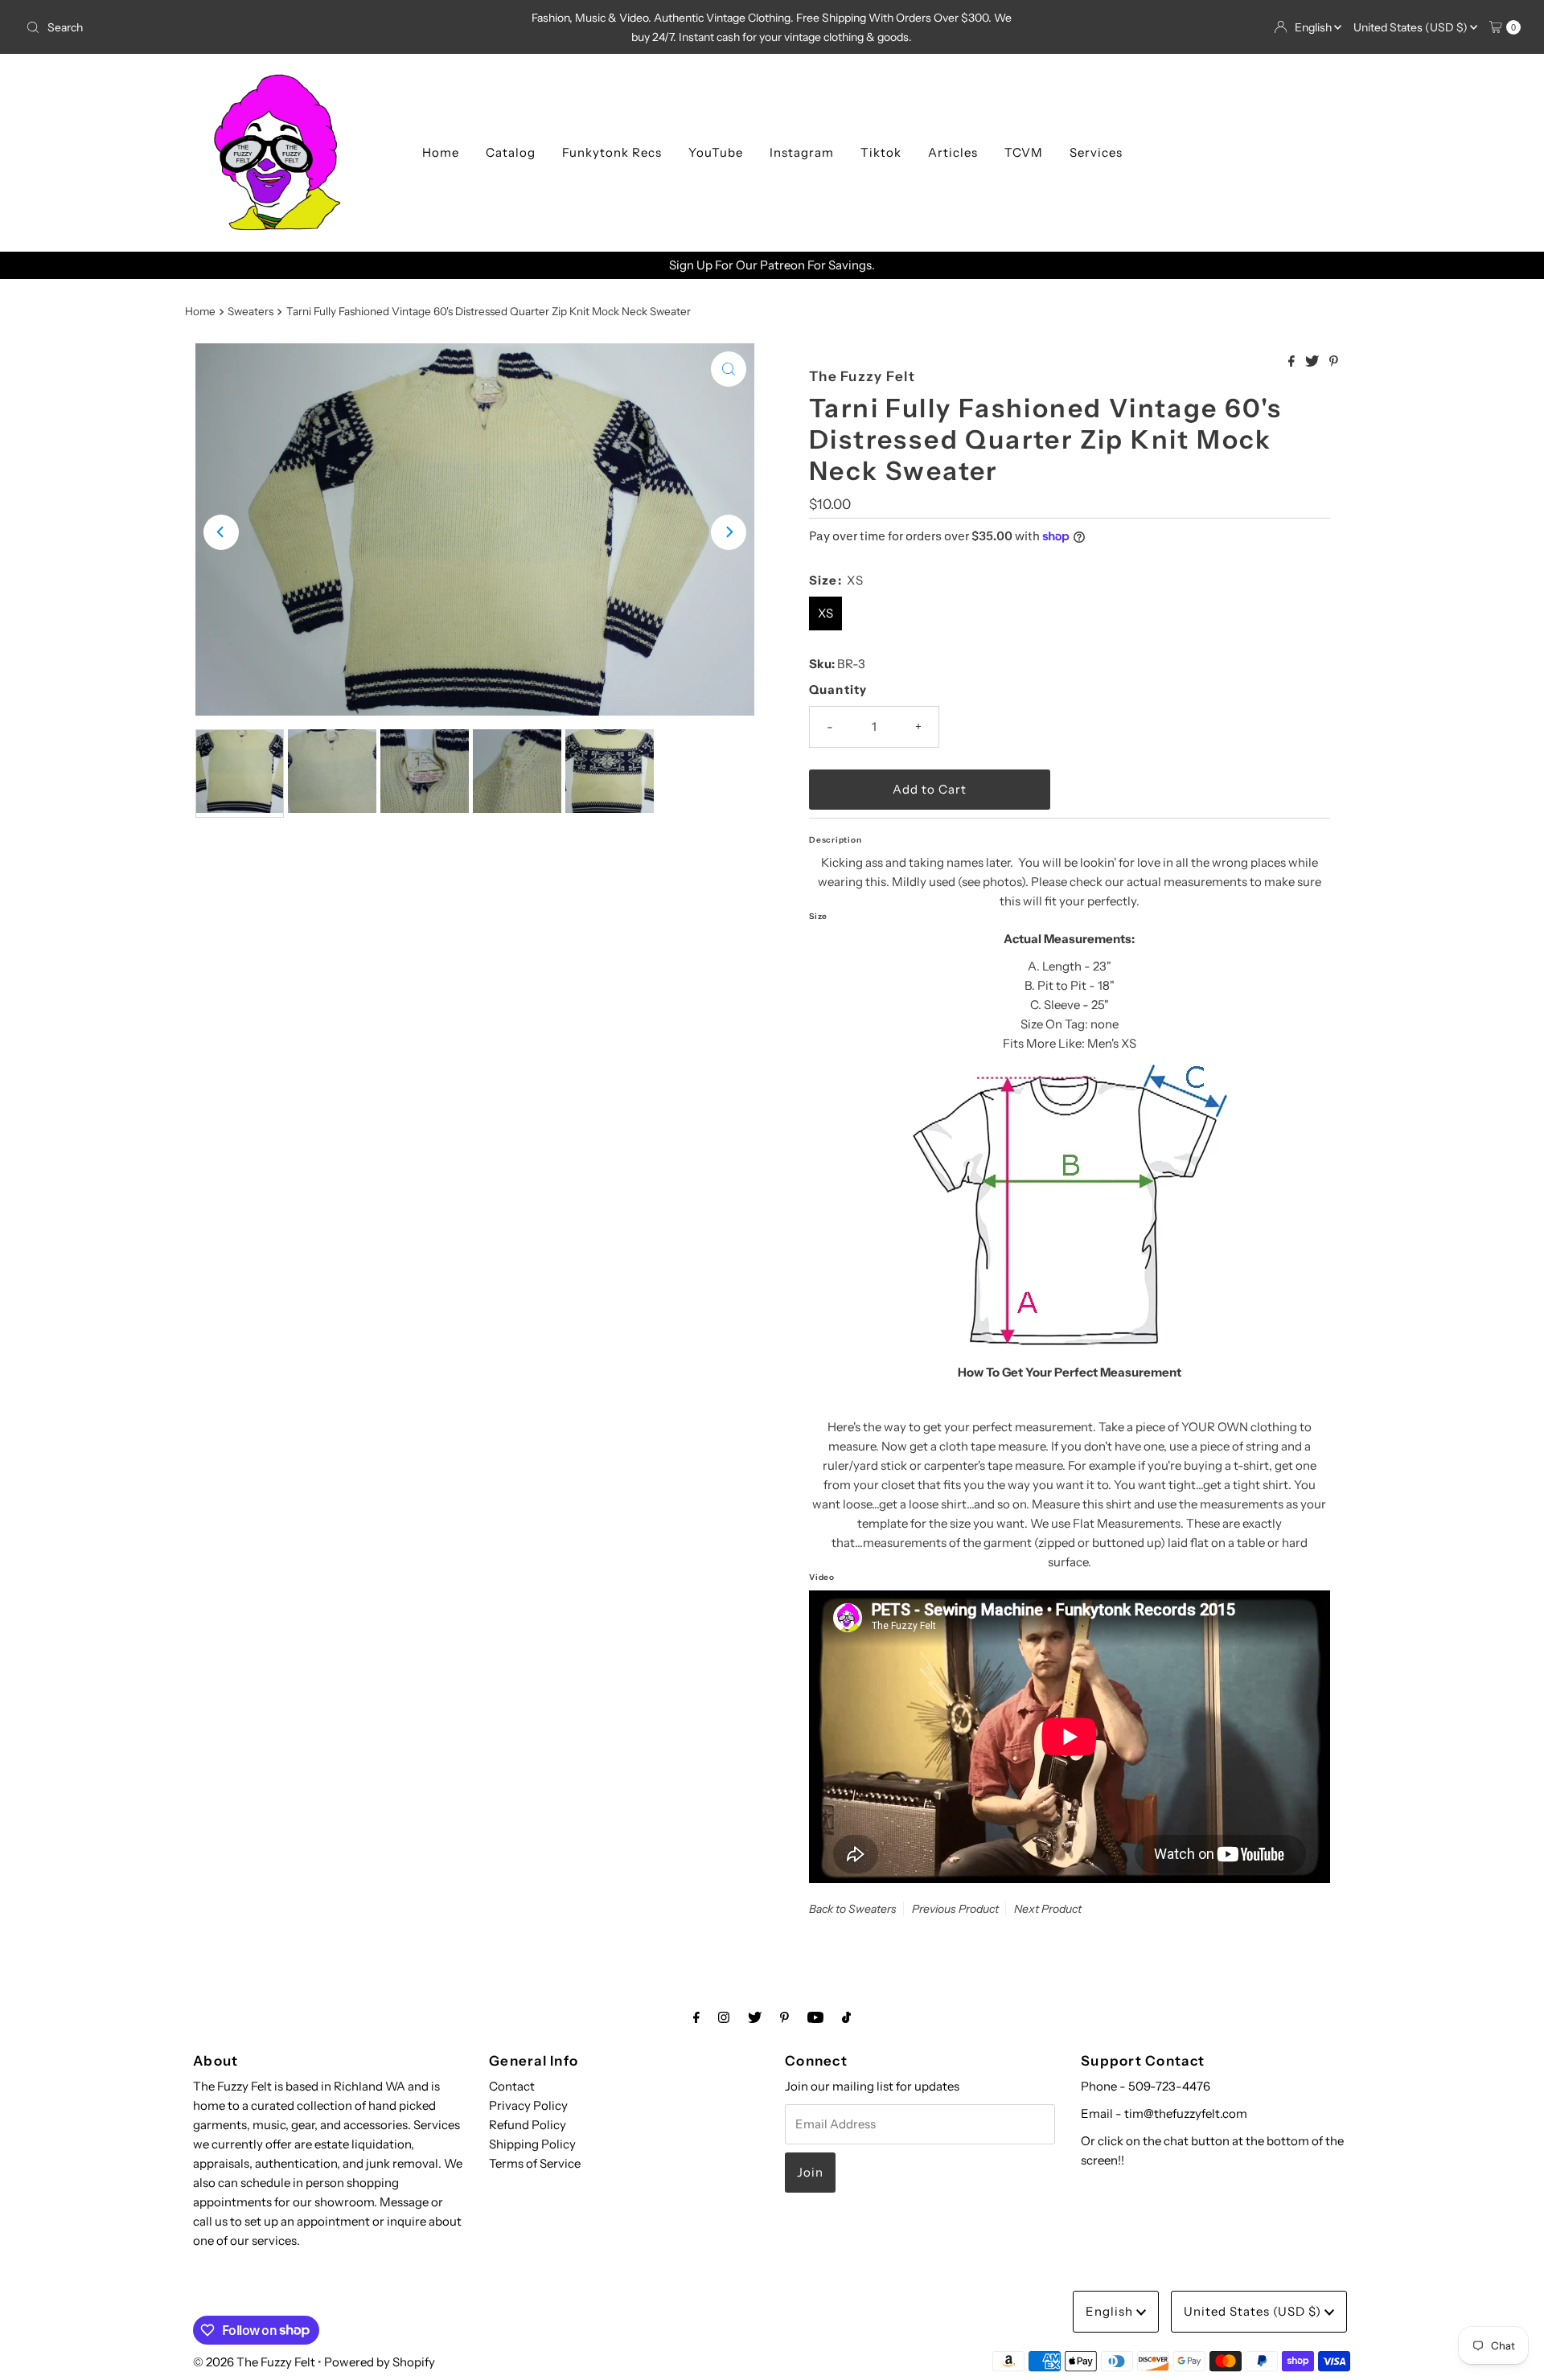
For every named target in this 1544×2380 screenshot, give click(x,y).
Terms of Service (535, 2163)
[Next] (729, 532)
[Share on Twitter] (1313, 362)
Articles (953, 152)
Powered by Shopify (380, 2362)
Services (1096, 152)
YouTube (716, 152)
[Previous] (221, 532)
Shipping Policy (532, 2144)
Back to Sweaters (853, 1909)
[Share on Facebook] (1293, 362)
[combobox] (266, 27)
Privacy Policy (528, 2105)
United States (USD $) (1412, 27)
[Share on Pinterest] (1334, 362)
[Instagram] (724, 2017)
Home (441, 152)
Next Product (1048, 1909)
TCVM (1024, 152)
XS (825, 613)
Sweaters (250, 311)
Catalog (511, 152)
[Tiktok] (846, 2017)
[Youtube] (815, 2017)
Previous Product (955, 1909)
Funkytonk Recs (612, 152)
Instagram (802, 152)
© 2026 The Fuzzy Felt (254, 2362)
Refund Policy (528, 2125)
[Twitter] (755, 2017)
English (1314, 27)
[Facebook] (696, 2017)
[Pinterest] (784, 2017)
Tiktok (881, 152)
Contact (512, 2086)
